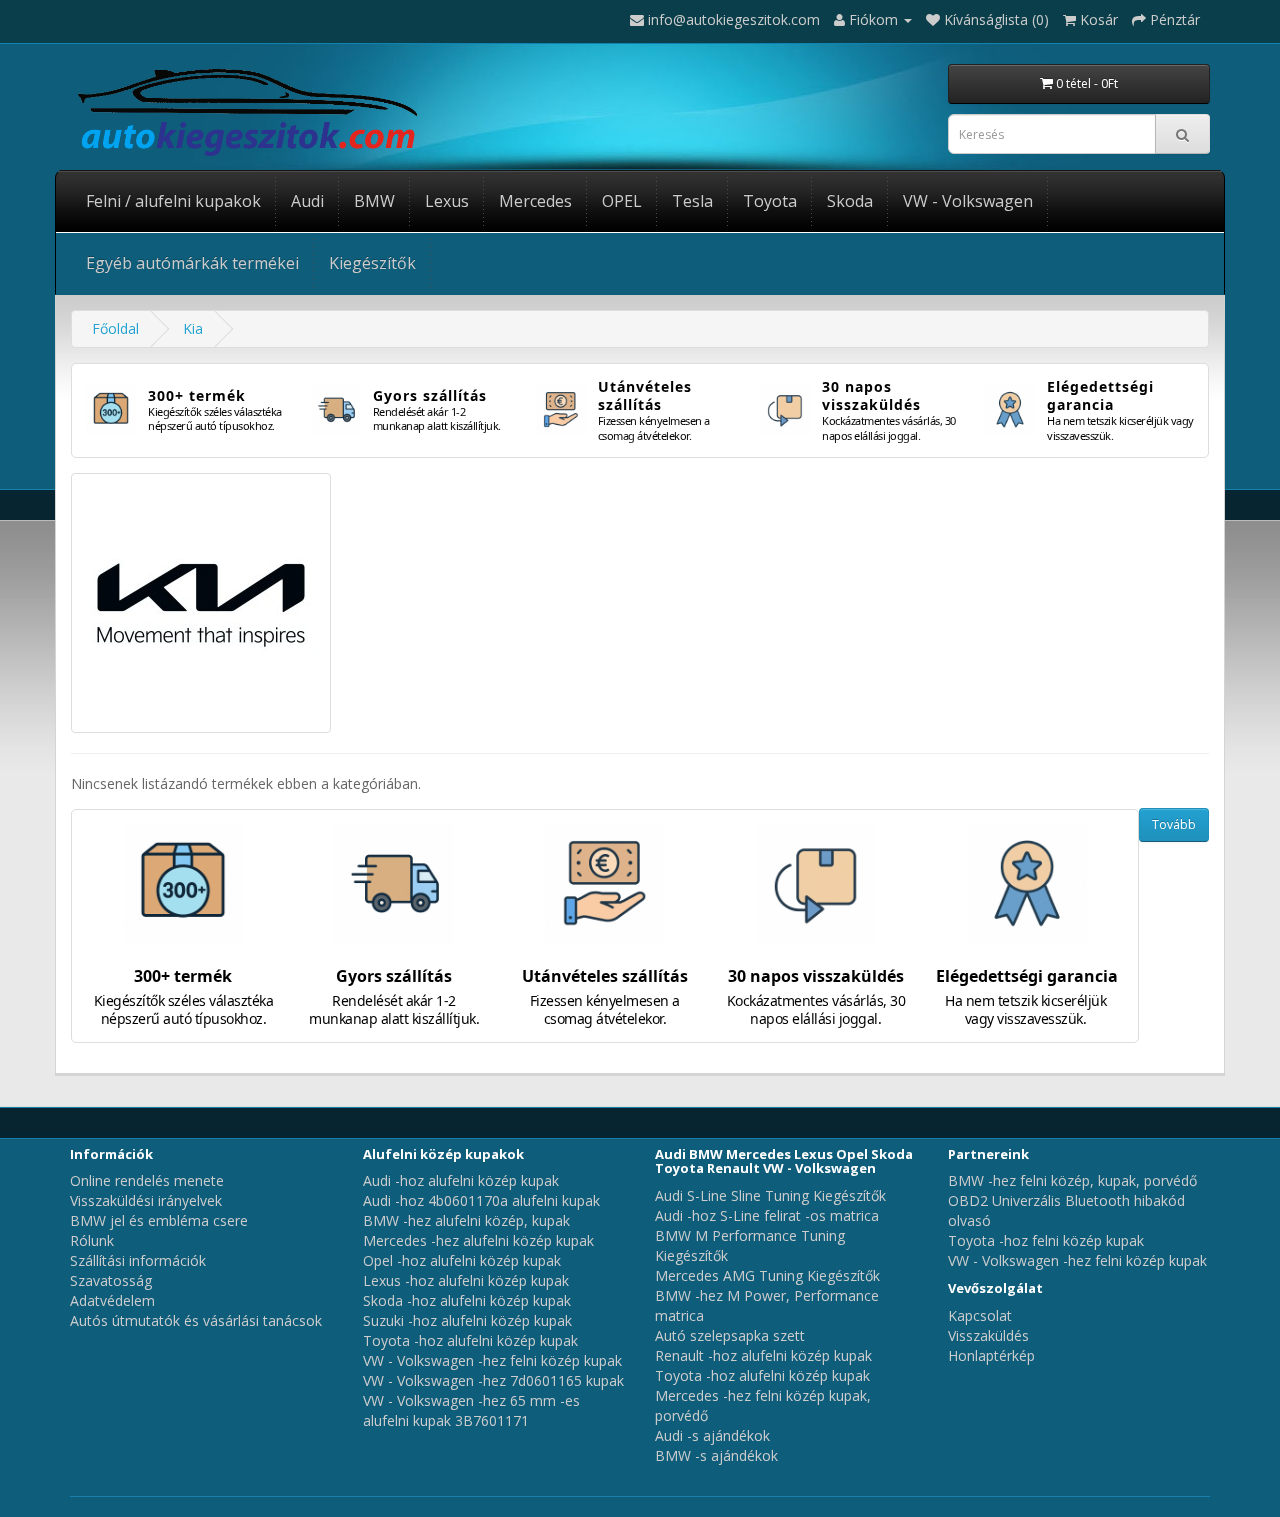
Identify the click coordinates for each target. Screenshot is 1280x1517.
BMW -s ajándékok (716, 1455)
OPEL (622, 201)
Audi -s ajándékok (712, 1435)
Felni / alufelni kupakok (173, 201)
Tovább (1174, 824)
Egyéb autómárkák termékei (192, 263)
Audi (307, 201)
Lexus (447, 201)
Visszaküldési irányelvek (146, 1200)
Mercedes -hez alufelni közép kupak (478, 1240)
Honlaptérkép (991, 1355)
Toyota (770, 201)
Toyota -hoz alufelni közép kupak (470, 1340)
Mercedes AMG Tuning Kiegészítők (767, 1275)
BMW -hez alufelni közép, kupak (466, 1220)
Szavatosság (111, 1280)
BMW (374, 201)
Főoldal (115, 328)
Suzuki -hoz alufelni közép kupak (467, 1320)
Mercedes (535, 201)
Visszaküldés (988, 1335)
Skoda (850, 201)
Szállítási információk (138, 1260)
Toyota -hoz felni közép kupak (1046, 1240)
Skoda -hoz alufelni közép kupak (467, 1300)
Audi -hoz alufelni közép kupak (461, 1180)
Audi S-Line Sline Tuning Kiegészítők (770, 1195)
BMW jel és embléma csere (159, 1220)
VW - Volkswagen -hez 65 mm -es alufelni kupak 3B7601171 (471, 1410)
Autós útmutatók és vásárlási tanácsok (196, 1320)
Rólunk (92, 1240)
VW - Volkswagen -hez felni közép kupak (492, 1360)
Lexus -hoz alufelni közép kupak (466, 1280)
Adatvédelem (112, 1300)
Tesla (692, 201)
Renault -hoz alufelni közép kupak (763, 1355)
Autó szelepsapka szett (730, 1335)
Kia (193, 328)
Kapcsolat (980, 1315)
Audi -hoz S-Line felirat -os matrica (767, 1215)
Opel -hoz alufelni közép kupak (462, 1260)
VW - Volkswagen (968, 201)
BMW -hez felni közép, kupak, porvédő (1072, 1180)
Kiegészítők (372, 263)
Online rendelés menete (147, 1180)
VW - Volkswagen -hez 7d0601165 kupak (493, 1380)
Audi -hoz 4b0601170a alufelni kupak (481, 1200)
